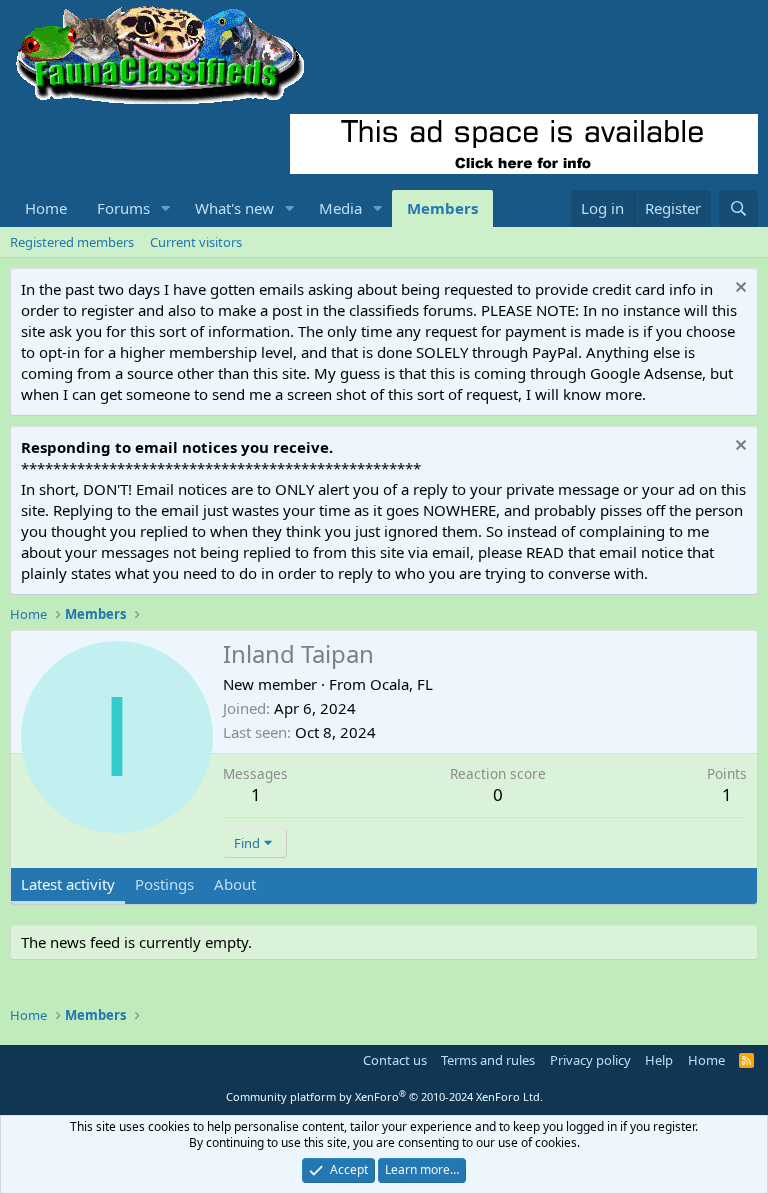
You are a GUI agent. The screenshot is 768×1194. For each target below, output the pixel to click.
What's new (234, 208)
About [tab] (235, 884)
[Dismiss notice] (738, 289)
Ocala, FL (401, 684)
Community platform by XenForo (384, 1096)
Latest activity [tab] (68, 884)
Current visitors (196, 242)
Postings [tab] (164, 884)
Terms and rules (488, 1060)
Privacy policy (590, 1060)
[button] (166, 208)
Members (442, 208)
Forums (123, 208)
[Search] (738, 208)
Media (340, 208)
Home (46, 208)
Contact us (395, 1060)
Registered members (72, 242)
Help (659, 1060)
